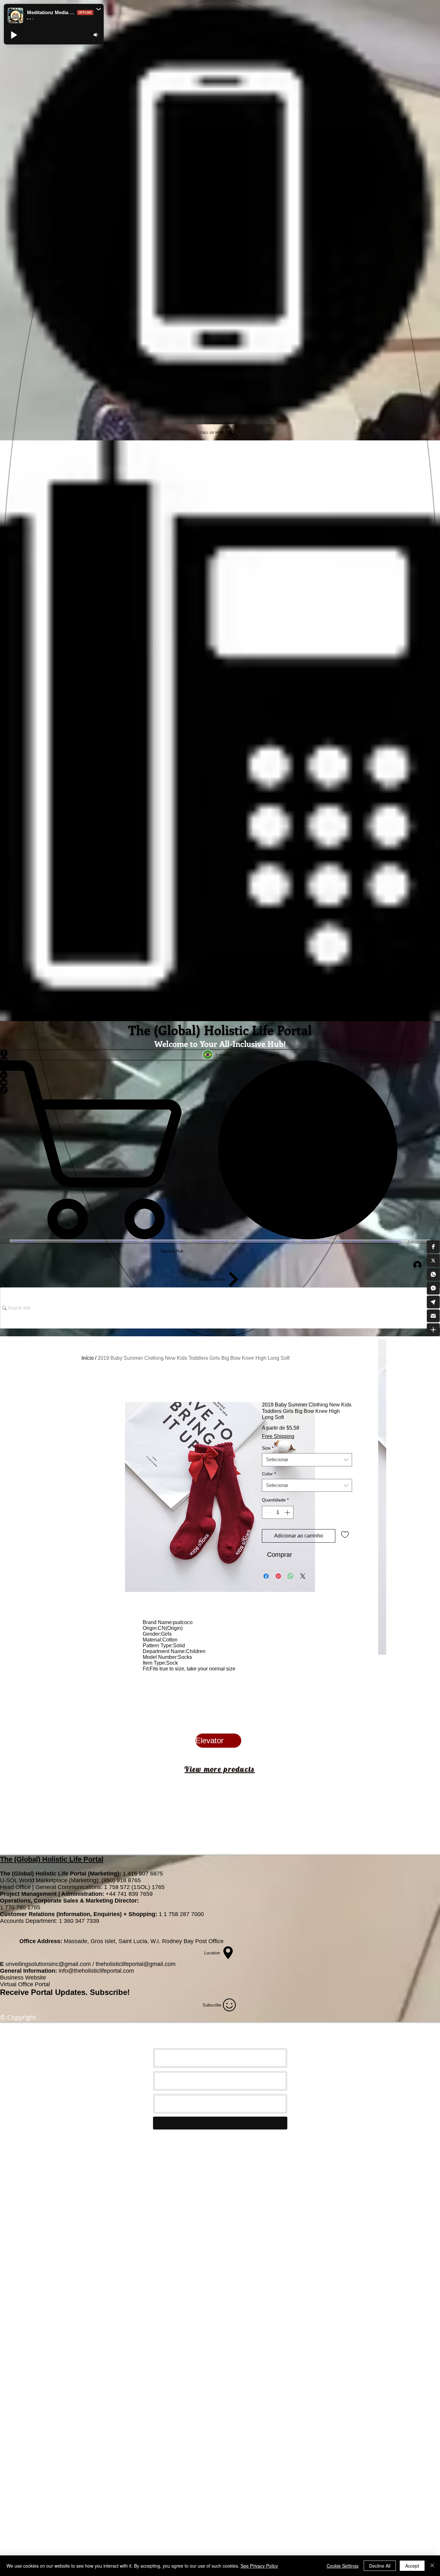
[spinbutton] (278, 1512)
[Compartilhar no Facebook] (266, 1576)
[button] (433, 1246)
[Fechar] (432, 2566)
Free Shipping (278, 1436)
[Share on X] (303, 1576)
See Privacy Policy (259, 2566)
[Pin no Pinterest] (278, 1576)
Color (269, 1474)
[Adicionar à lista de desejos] (345, 1534)
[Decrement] (267, 1512)
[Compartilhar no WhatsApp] (291, 1576)
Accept (412, 2566)
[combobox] (307, 1460)
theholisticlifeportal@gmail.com (136, 1964)
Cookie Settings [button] (343, 2566)
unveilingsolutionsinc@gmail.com (48, 1964)
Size (268, 1448)
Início (88, 1358)
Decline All (380, 2566)
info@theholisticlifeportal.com (96, 1971)
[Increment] (288, 1512)
